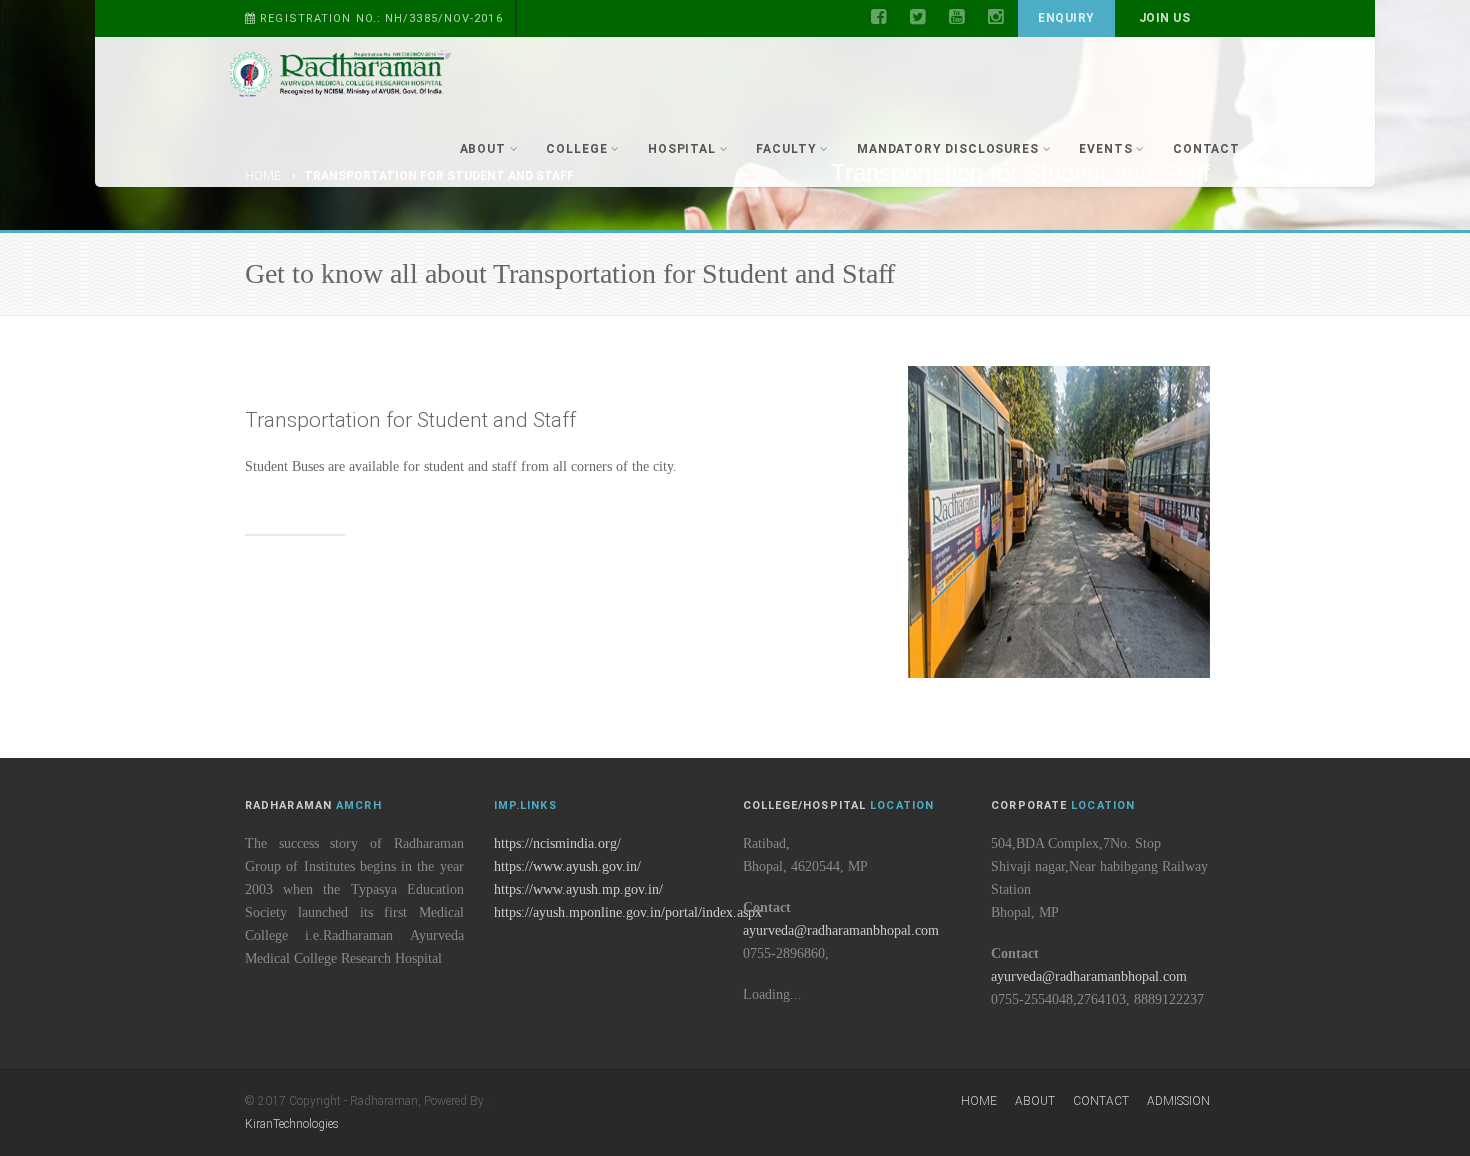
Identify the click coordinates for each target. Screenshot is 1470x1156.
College (576, 149)
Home (979, 1101)
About (483, 149)
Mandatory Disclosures (948, 149)
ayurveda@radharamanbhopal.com (841, 930)
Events (1105, 149)
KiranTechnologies (292, 1124)
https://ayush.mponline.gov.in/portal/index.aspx (628, 912)
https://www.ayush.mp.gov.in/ (578, 889)
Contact (1206, 149)
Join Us (1164, 18)
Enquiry (1066, 18)
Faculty (786, 149)
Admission (1178, 1101)
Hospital (682, 149)
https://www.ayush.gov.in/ (567, 866)
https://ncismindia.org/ (557, 843)
